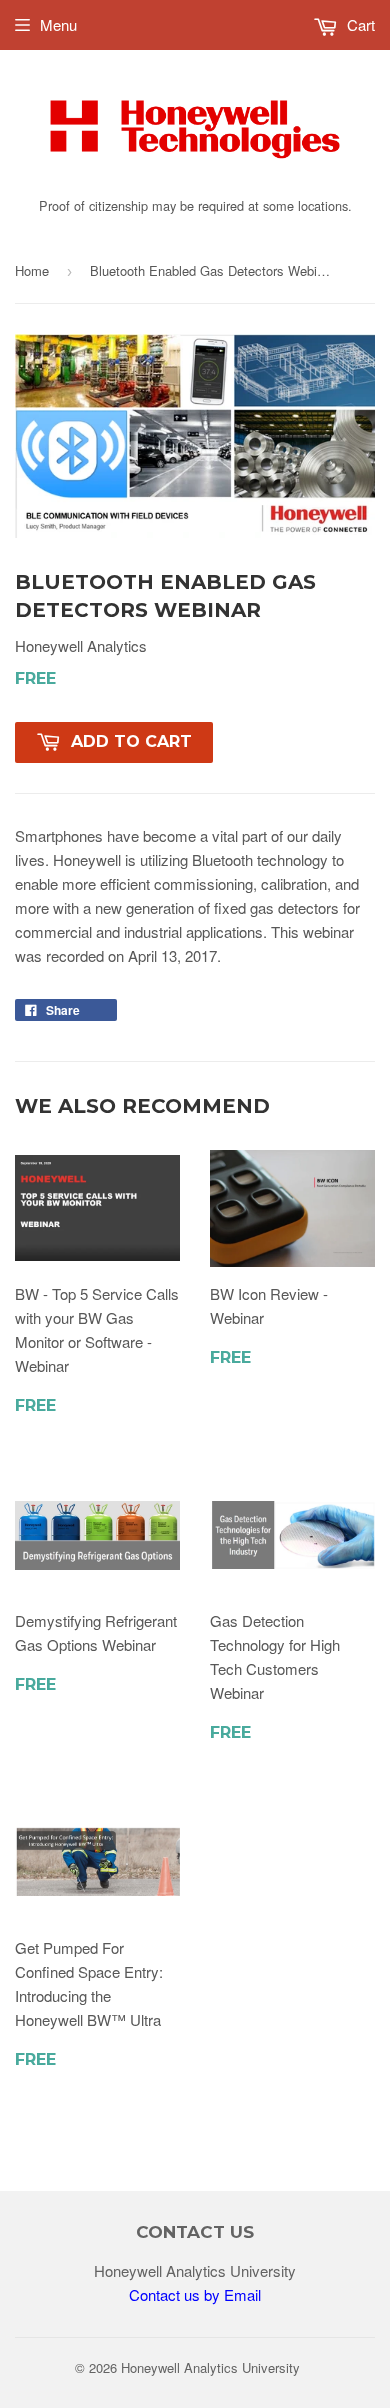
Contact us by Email (195, 2294)
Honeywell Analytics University (210, 2367)
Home (32, 270)
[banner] (195, 180)
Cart (359, 24)
